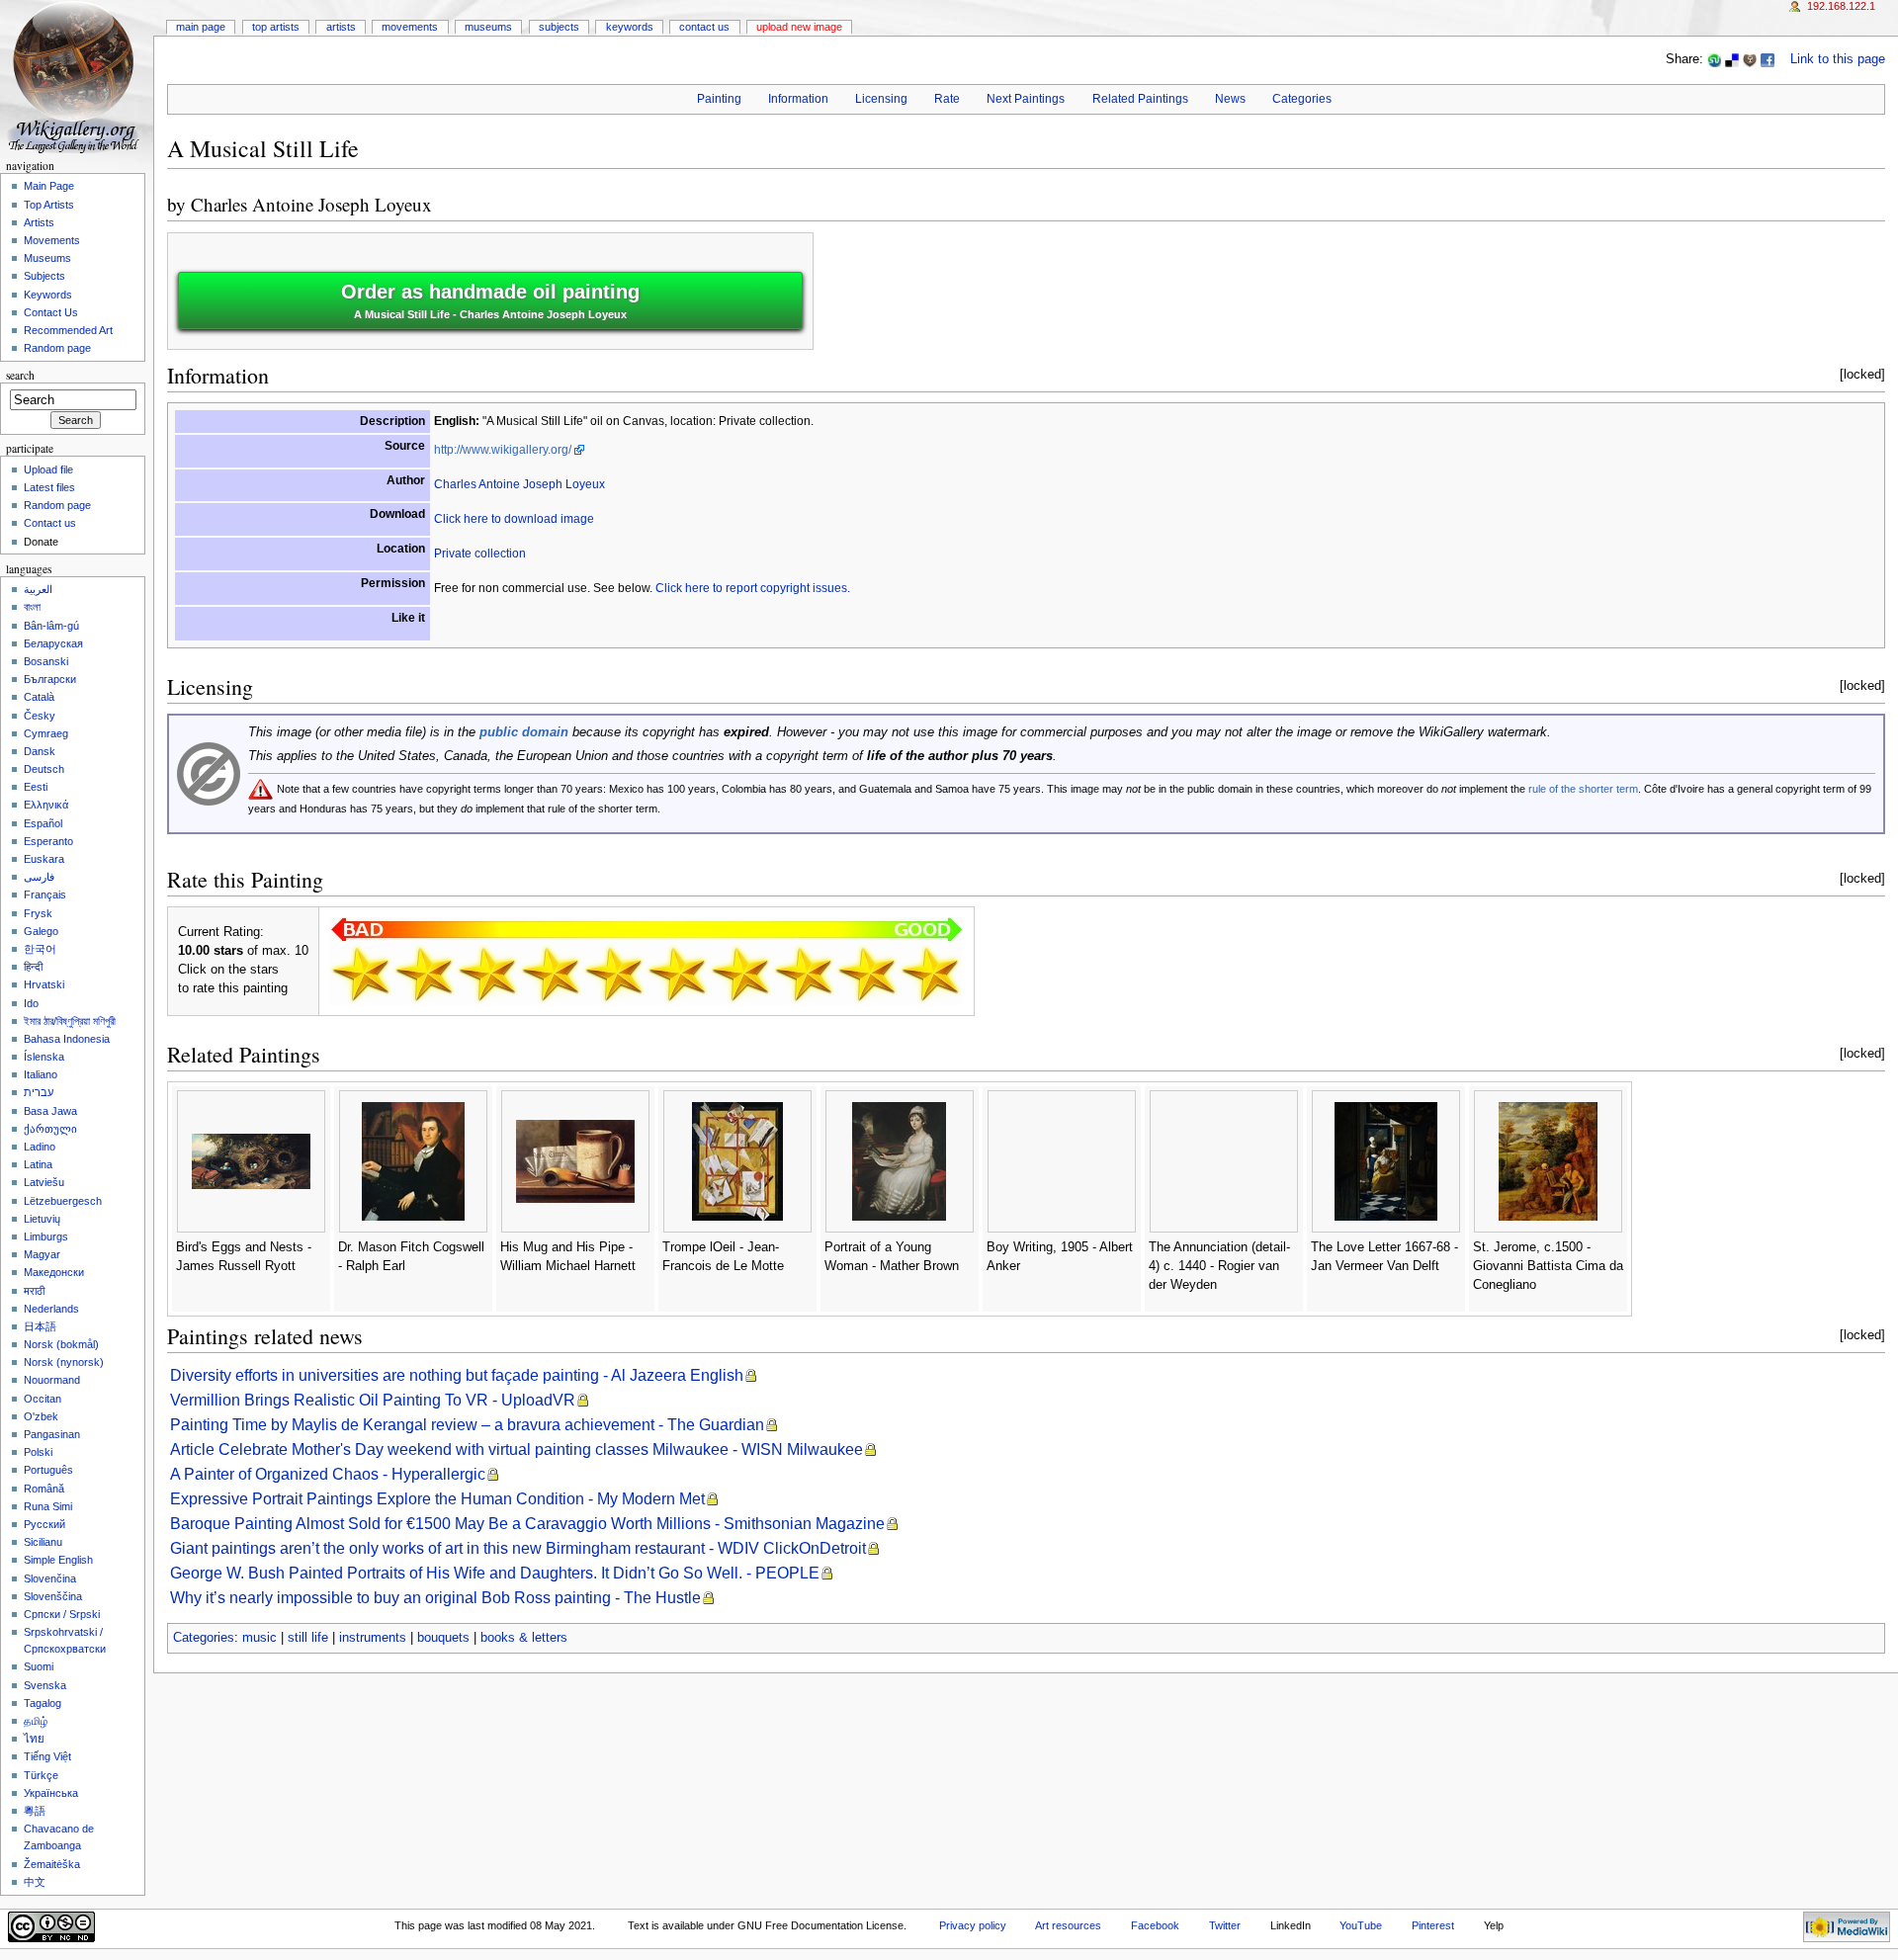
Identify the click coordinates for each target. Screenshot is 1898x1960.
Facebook (1155, 1925)
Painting (719, 99)
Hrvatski (44, 984)
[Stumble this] (1714, 59)
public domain (524, 732)
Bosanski (46, 661)
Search (20, 375)
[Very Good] (740, 974)
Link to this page (1838, 59)
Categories (1302, 99)
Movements (410, 27)
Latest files (49, 487)
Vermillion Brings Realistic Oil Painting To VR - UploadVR (373, 1400)
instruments (373, 1638)
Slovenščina (53, 1596)
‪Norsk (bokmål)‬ (61, 1344)
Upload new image (799, 27)
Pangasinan (52, 1434)
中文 (35, 1882)
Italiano (41, 1074)
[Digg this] (1750, 59)
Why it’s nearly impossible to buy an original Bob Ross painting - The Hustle (435, 1598)
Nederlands (51, 1309)
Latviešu (44, 1182)
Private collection (480, 554)
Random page (57, 348)
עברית (39, 1092)
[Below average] (551, 974)
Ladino (40, 1147)
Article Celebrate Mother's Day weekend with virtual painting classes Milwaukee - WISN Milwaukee (517, 1449)
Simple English (58, 1560)
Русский (44, 1524)
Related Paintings (1140, 99)
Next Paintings (1026, 99)
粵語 (35, 1811)
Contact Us (704, 27)
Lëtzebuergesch (63, 1201)
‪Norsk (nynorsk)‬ (64, 1362)
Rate (947, 99)
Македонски (54, 1272)
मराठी (34, 1291)
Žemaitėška (52, 1864)
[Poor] (487, 974)
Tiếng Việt (47, 1756)
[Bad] (424, 974)
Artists (341, 27)
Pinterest (1433, 1925)
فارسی (39, 877)
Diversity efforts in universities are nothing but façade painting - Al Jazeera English (457, 1375)
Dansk (40, 751)
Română (44, 1489)
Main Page (201, 27)
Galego (41, 931)
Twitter (1225, 1925)
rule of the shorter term (1583, 789)
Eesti (36, 787)
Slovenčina (50, 1578)
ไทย (34, 1739)
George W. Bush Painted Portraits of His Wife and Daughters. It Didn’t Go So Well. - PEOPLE (495, 1573)
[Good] (677, 974)
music (259, 1638)
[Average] (614, 974)
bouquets (443, 1638)
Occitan (43, 1399)
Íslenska (44, 1057)
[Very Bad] (361, 974)
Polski (38, 1452)
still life (308, 1638)
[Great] (804, 974)
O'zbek (41, 1416)
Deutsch (44, 769)
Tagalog (43, 1703)
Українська (51, 1793)
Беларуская (53, 643)
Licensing (881, 99)
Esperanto (48, 841)
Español (43, 823)
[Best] (867, 974)
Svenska (45, 1685)
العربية (38, 589)
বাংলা (32, 607)
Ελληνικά (46, 805)
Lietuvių (42, 1219)
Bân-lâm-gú (51, 626)
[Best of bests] (930, 974)
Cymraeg (46, 733)
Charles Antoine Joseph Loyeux (311, 204)
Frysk (38, 913)
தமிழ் (36, 1721)
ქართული (50, 1129)
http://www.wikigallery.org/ (503, 450)
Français (45, 895)
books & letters (524, 1638)
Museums (488, 27)
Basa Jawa (50, 1111)
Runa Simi (48, 1506)
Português (48, 1470)
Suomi (39, 1666)
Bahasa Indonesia (67, 1039)
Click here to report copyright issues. (753, 588)
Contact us (50, 523)
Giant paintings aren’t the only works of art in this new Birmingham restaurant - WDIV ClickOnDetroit (518, 1548)
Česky (40, 716)
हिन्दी (33, 967)
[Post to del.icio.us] (1732, 59)
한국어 (40, 949)
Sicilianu (43, 1542)
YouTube (1361, 1925)
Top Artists (276, 27)
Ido (31, 1003)
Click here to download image (514, 519)
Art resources (1068, 1925)
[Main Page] (77, 77)
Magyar (42, 1254)
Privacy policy (973, 1925)
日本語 (40, 1326)
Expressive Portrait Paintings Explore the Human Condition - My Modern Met (437, 1499)
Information (798, 99)
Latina (38, 1164)
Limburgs (46, 1236)
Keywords (630, 27)
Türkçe (41, 1775)
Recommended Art (68, 330)
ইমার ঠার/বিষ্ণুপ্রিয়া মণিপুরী (70, 1021)
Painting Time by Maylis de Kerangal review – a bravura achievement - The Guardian (467, 1425)
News (1230, 99)
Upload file (48, 469)
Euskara (44, 859)
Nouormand (52, 1380)
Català (39, 697)
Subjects (559, 27)
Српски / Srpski (62, 1614)
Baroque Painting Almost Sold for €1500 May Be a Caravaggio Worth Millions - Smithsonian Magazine (527, 1524)
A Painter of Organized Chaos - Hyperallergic (328, 1474)
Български (50, 679)
